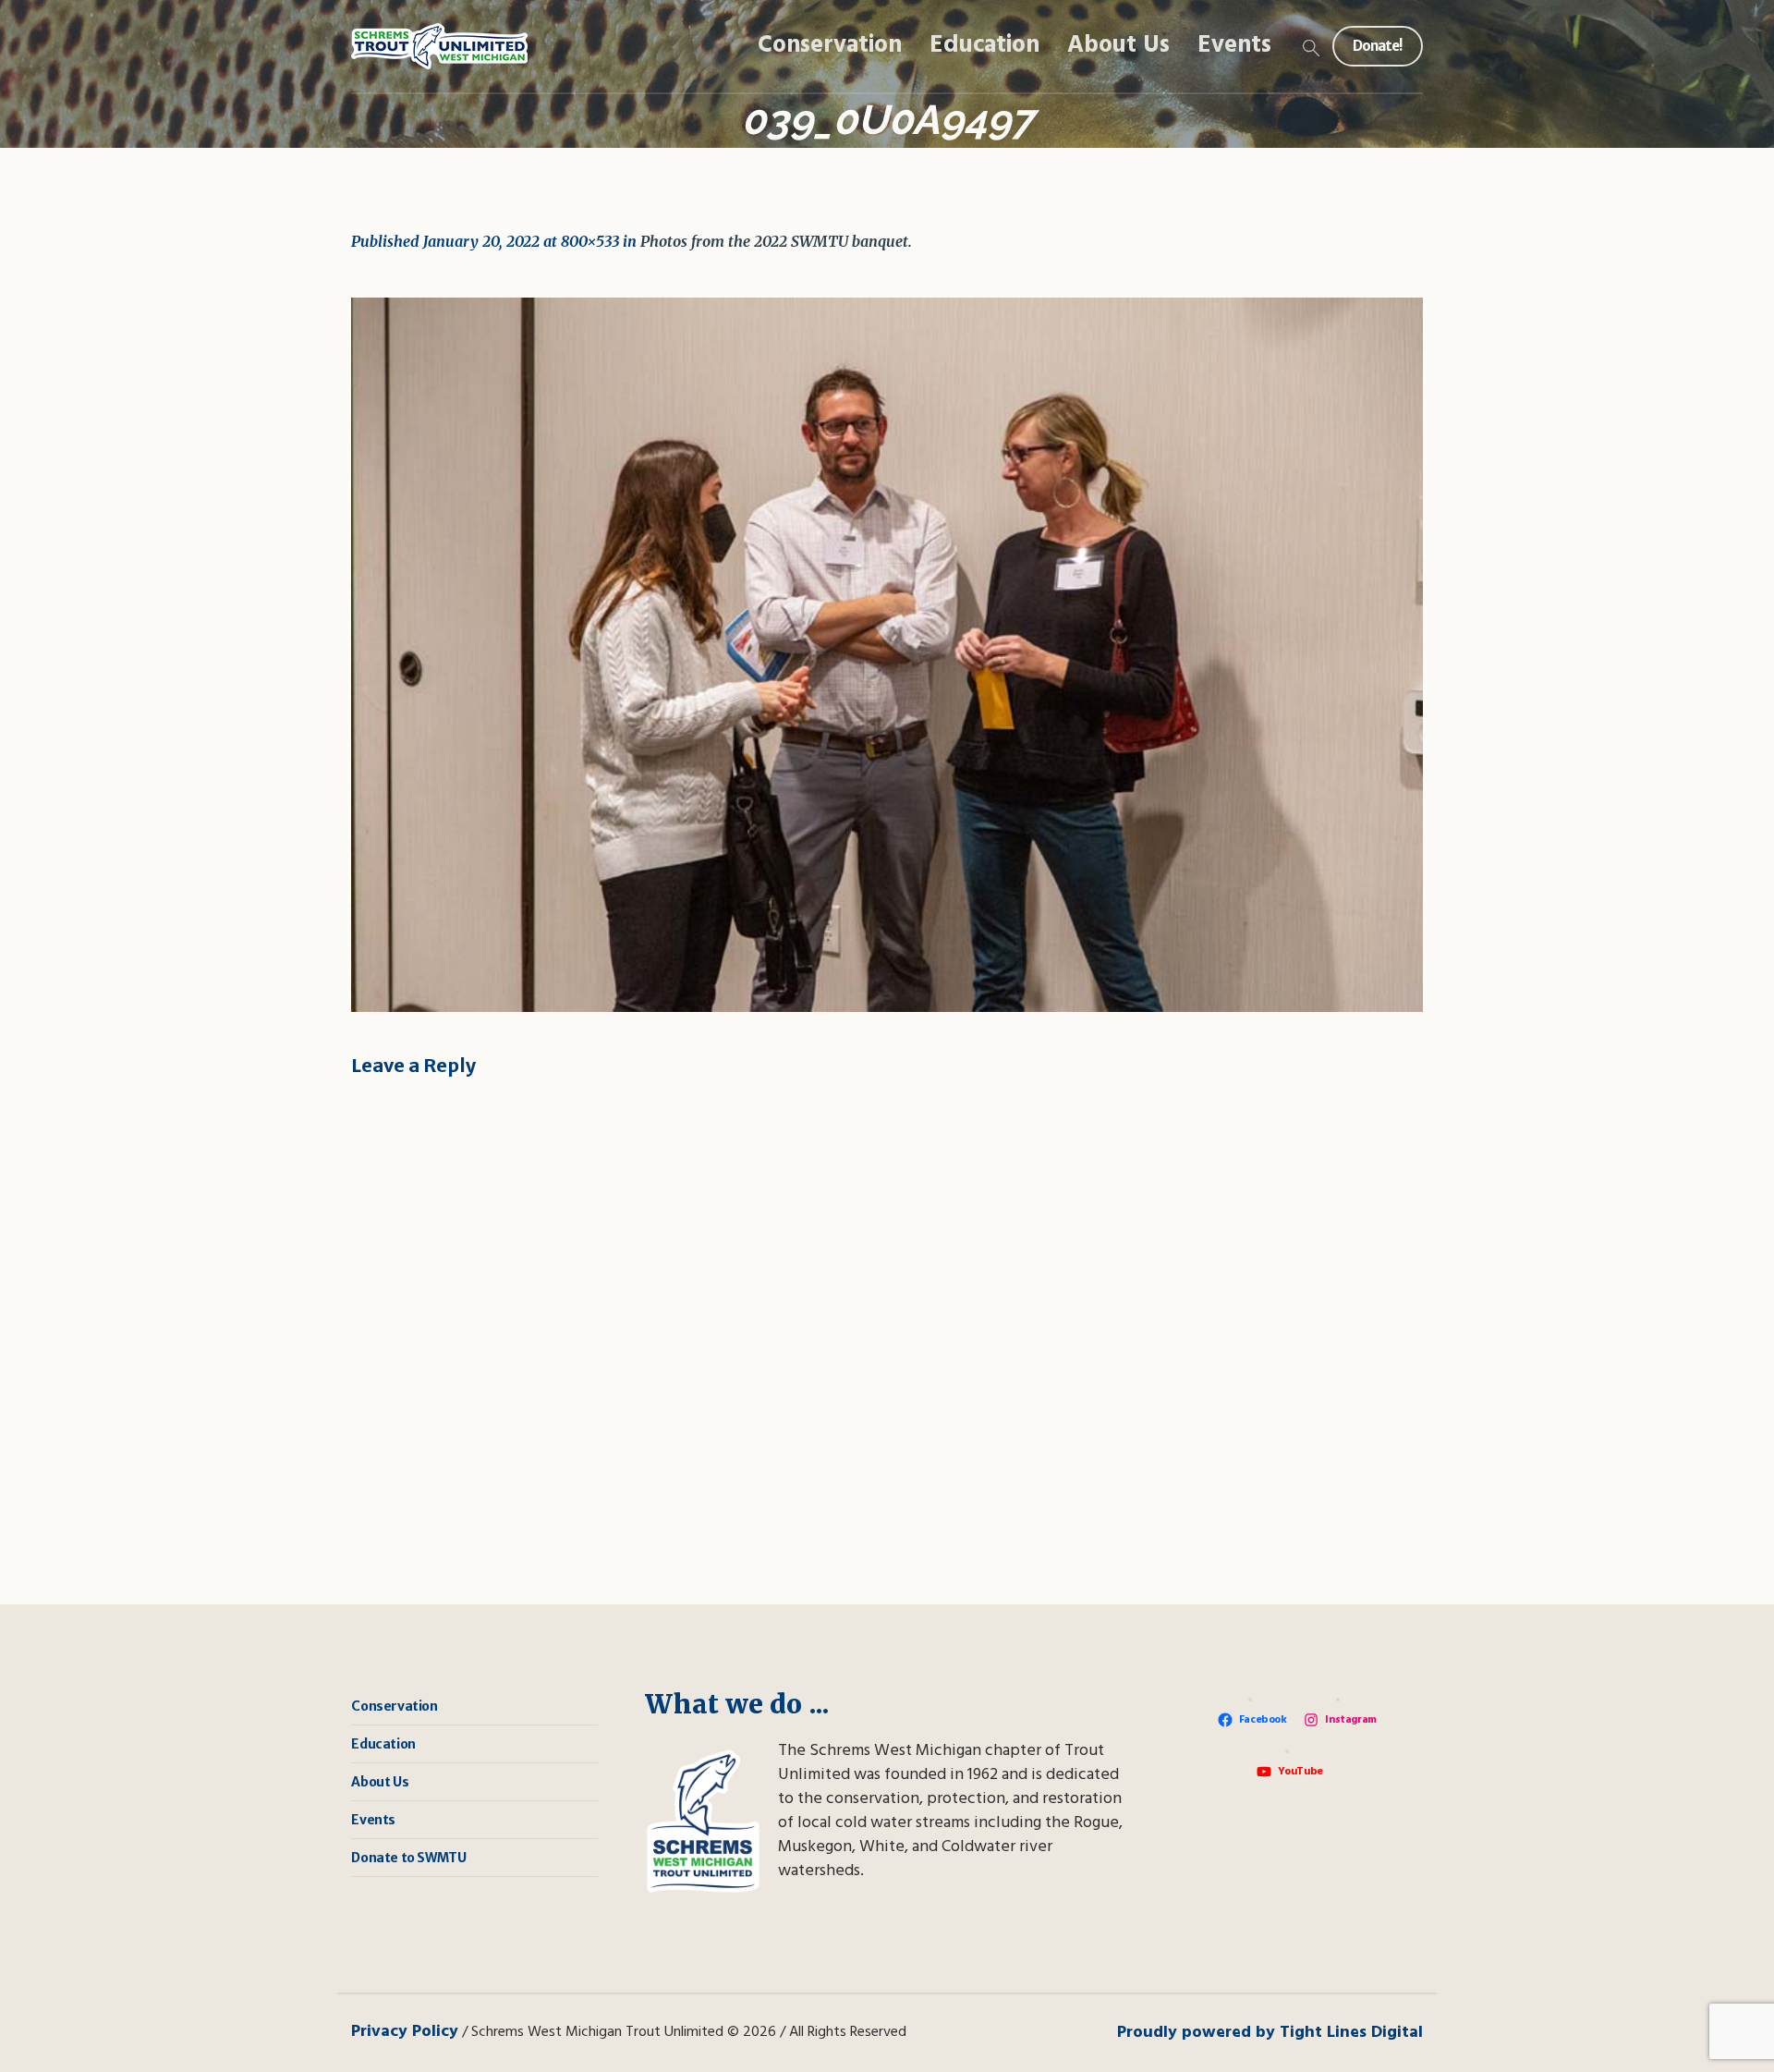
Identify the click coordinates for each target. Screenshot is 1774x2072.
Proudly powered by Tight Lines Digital (1270, 2033)
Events (373, 1820)
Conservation (394, 1706)
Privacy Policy (405, 2032)
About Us (380, 1782)
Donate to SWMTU (408, 1858)
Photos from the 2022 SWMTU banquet (774, 241)
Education (383, 1744)
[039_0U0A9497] (887, 655)
